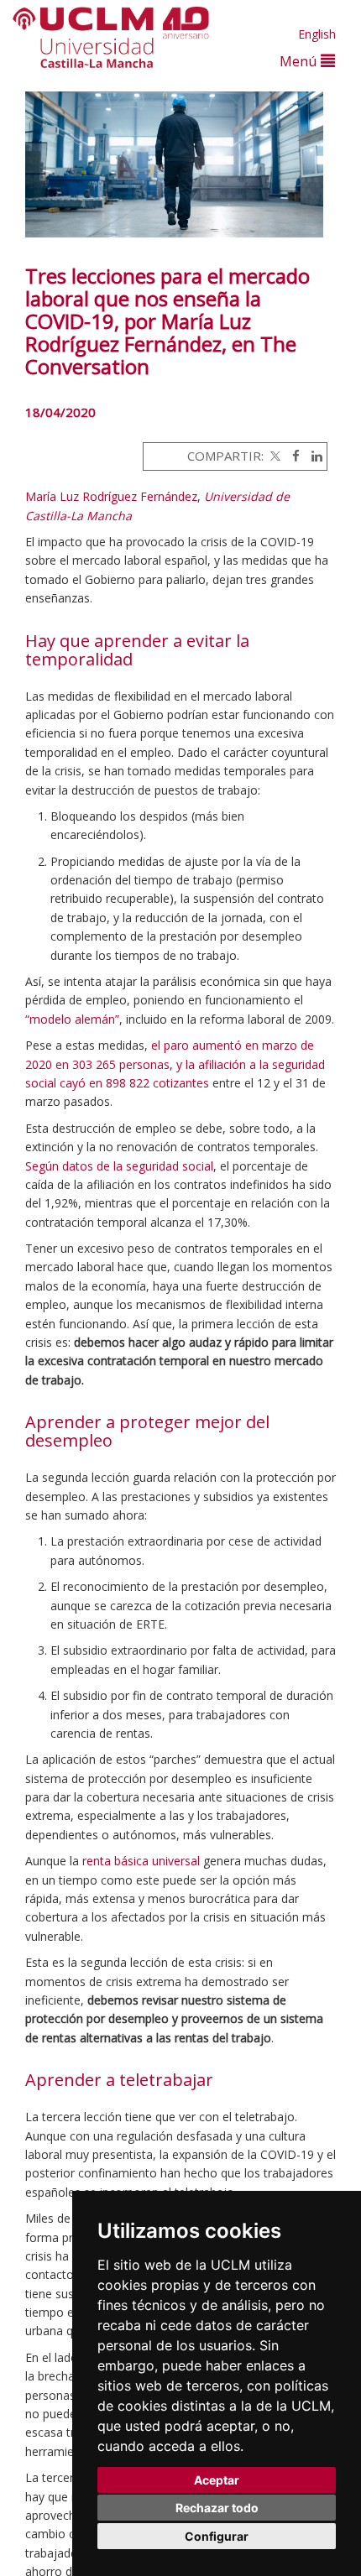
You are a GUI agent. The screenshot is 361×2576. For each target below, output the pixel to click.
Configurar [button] (217, 2536)
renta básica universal (141, 1861)
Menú (300, 61)
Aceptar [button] (217, 2480)
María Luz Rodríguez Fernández (111, 496)
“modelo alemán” (72, 1019)
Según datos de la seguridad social (119, 1166)
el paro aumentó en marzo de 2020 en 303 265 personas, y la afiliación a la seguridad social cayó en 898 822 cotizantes (175, 1064)
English (317, 34)
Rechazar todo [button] (217, 2508)
